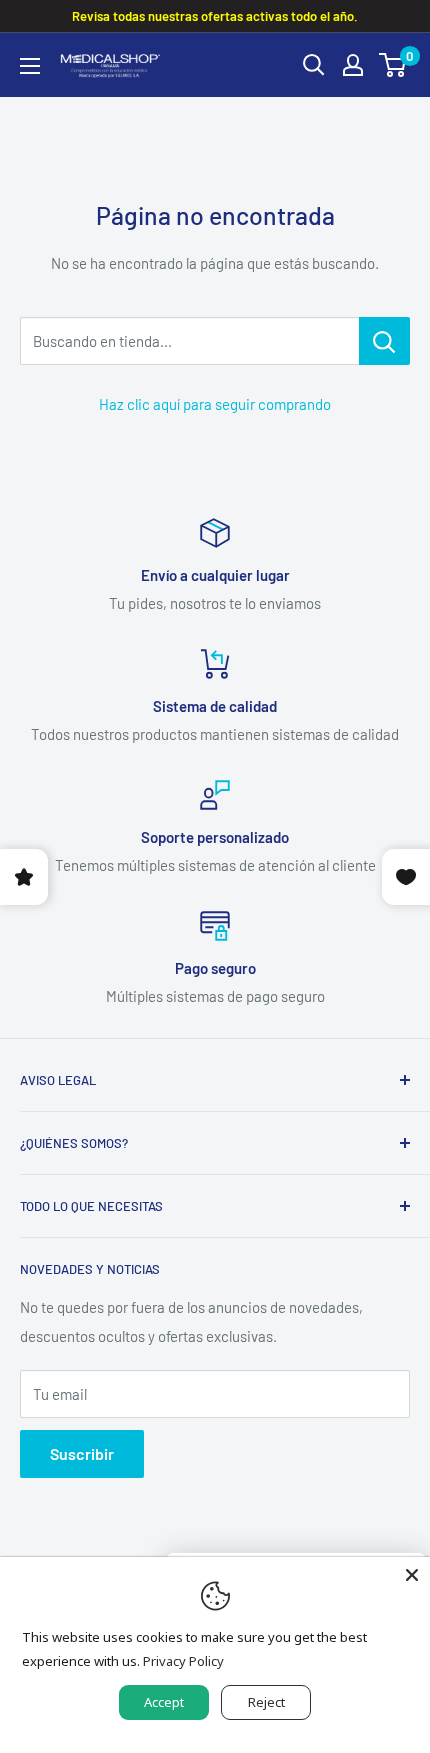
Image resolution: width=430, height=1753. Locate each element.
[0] (393, 65)
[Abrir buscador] (314, 65)
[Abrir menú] (30, 66)
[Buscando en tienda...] (384, 341)
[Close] (412, 1575)
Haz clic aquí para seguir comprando (215, 404)
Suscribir (82, 1453)
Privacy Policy (183, 1661)
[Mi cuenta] (353, 65)
